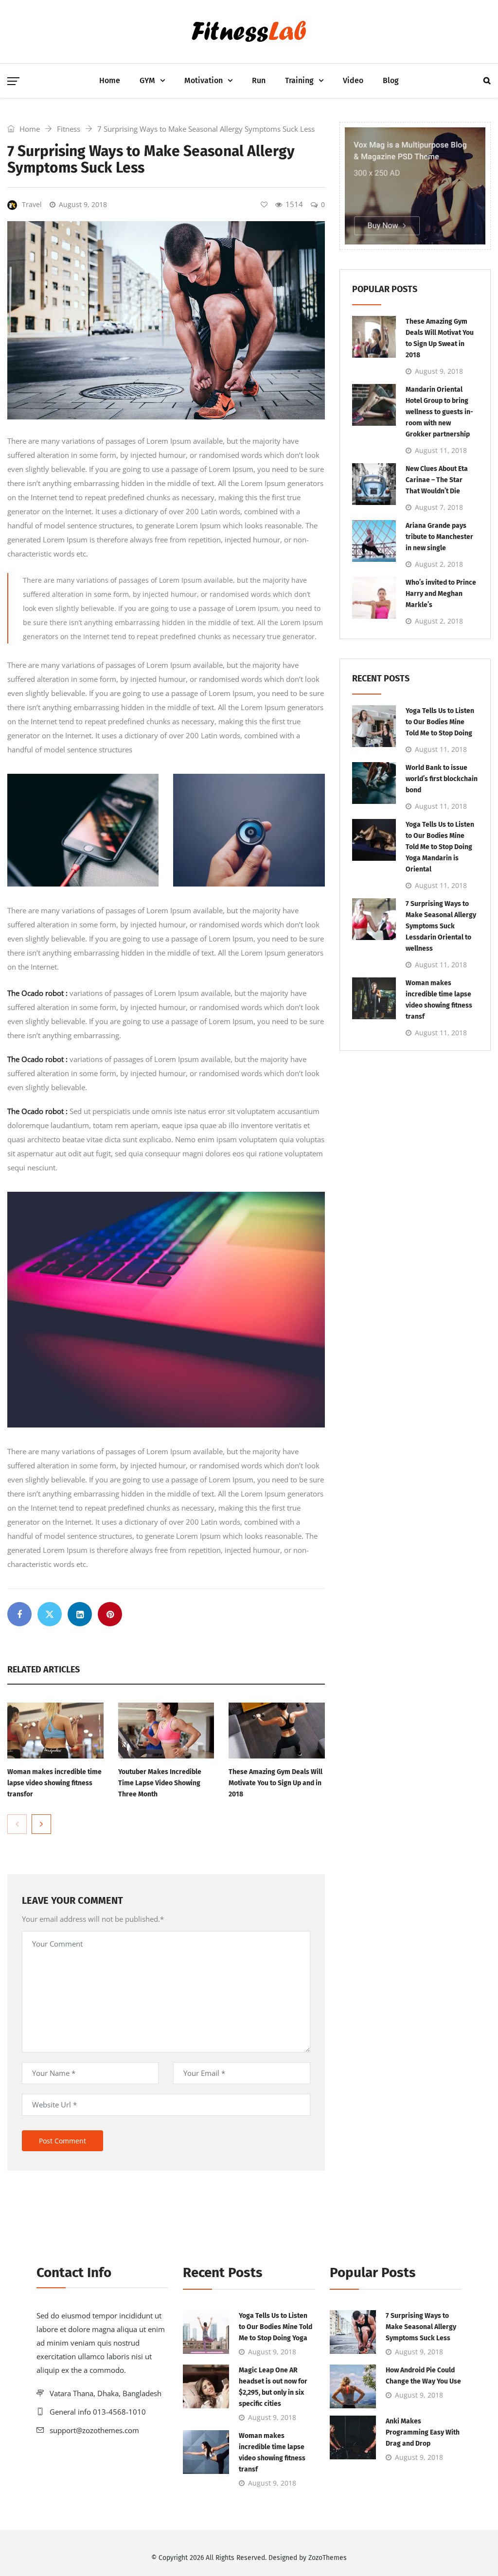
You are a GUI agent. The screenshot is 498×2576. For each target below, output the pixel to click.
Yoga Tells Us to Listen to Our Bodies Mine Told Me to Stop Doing (440, 722)
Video (353, 80)
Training (299, 80)
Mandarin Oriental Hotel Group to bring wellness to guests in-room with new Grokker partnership (439, 412)
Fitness (69, 129)
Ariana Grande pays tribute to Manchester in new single (439, 537)
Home (110, 80)
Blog (391, 80)
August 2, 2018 (439, 564)
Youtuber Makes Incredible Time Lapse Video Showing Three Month (160, 1783)
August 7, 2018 (439, 507)
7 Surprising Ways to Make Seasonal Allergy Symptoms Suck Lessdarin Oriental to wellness (441, 926)
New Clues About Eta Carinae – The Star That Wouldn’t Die (437, 480)
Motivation (204, 80)
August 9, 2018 (83, 204)
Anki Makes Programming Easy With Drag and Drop (423, 2432)
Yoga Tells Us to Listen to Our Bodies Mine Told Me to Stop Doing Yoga (276, 2327)
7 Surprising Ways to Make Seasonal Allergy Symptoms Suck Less (421, 2327)
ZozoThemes (328, 2558)
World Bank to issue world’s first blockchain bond (442, 779)
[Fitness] (249, 32)
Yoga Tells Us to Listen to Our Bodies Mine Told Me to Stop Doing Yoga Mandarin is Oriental (440, 847)
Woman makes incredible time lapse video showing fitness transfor (54, 1783)
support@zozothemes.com (94, 2430)
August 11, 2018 (441, 450)
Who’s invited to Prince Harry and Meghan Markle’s (441, 594)
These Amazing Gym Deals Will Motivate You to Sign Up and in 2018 (276, 1783)
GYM (147, 80)
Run (259, 80)
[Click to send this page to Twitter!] (50, 1614)
